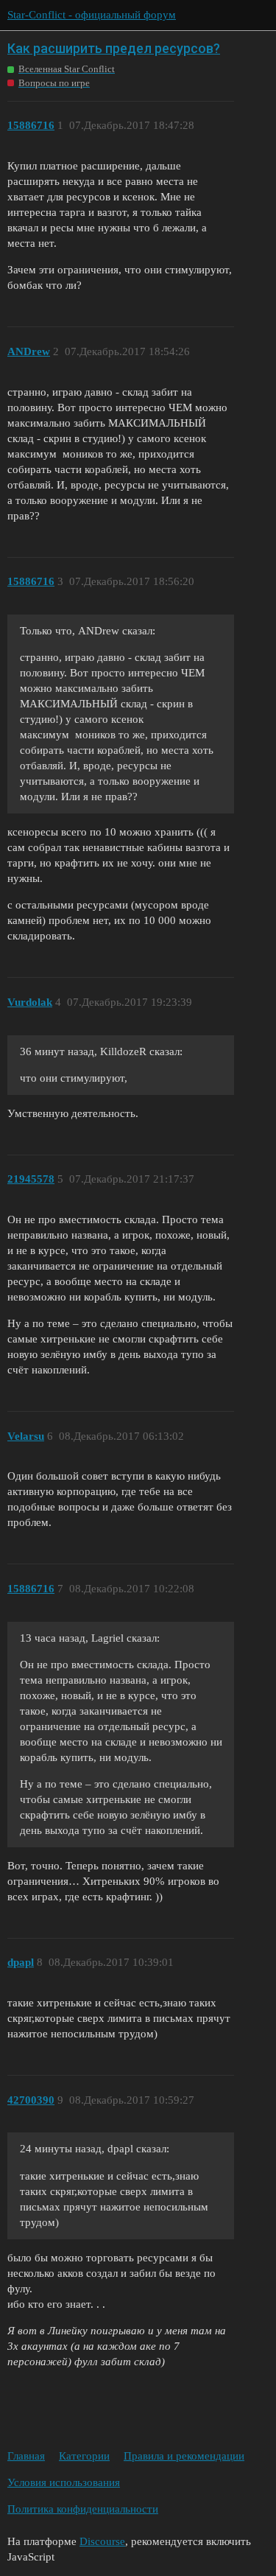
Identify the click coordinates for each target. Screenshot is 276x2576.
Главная (26, 2456)
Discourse (102, 2541)
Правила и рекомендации (184, 2456)
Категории (84, 2456)
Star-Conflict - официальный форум (92, 15)
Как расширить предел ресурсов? (114, 48)
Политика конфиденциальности (83, 2509)
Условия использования (64, 2482)
